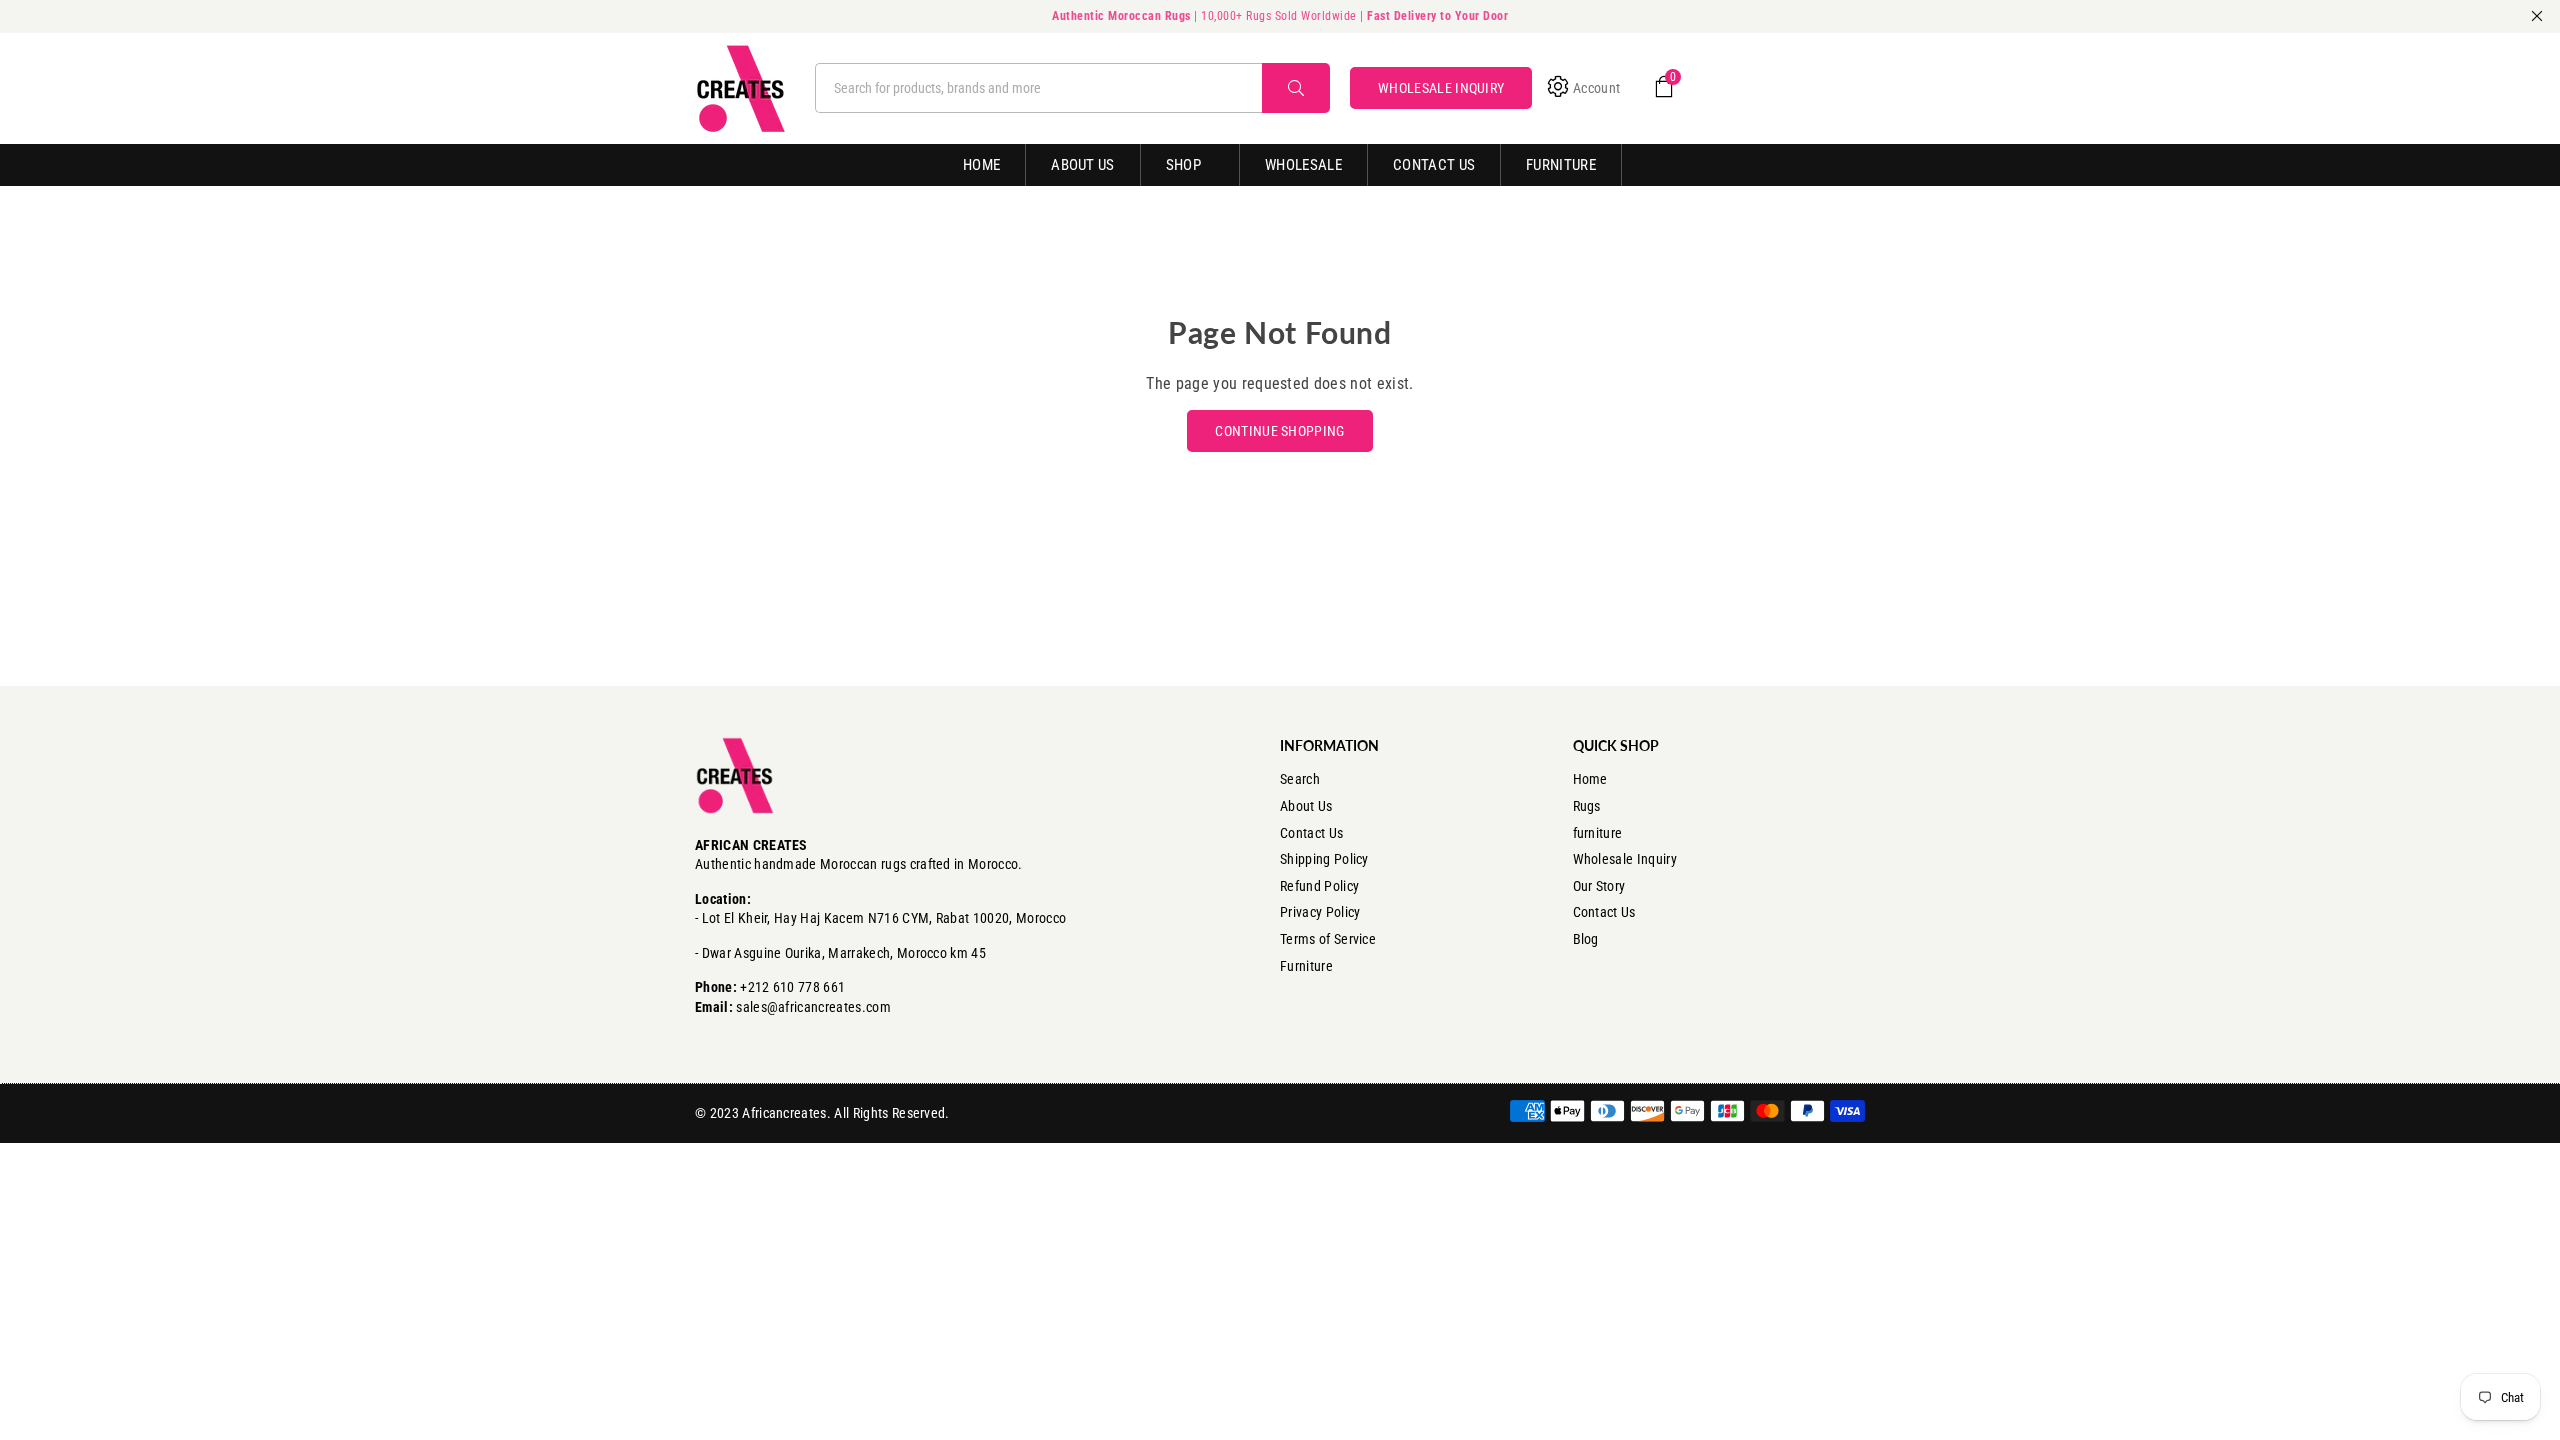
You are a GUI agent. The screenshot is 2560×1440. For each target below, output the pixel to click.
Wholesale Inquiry (1625, 859)
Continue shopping (1279, 431)
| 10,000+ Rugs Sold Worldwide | (1280, 16)
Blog (1586, 939)
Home (981, 165)
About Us (1083, 165)
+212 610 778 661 (792, 987)
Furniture (1561, 165)
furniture (1598, 833)
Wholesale (1303, 165)
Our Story (1599, 886)
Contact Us (1434, 165)
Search (1300, 779)
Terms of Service (1328, 939)
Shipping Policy (1324, 859)
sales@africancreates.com (813, 1007)
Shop (1183, 165)
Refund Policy (1319, 886)
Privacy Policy (1320, 912)
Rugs (1587, 806)
